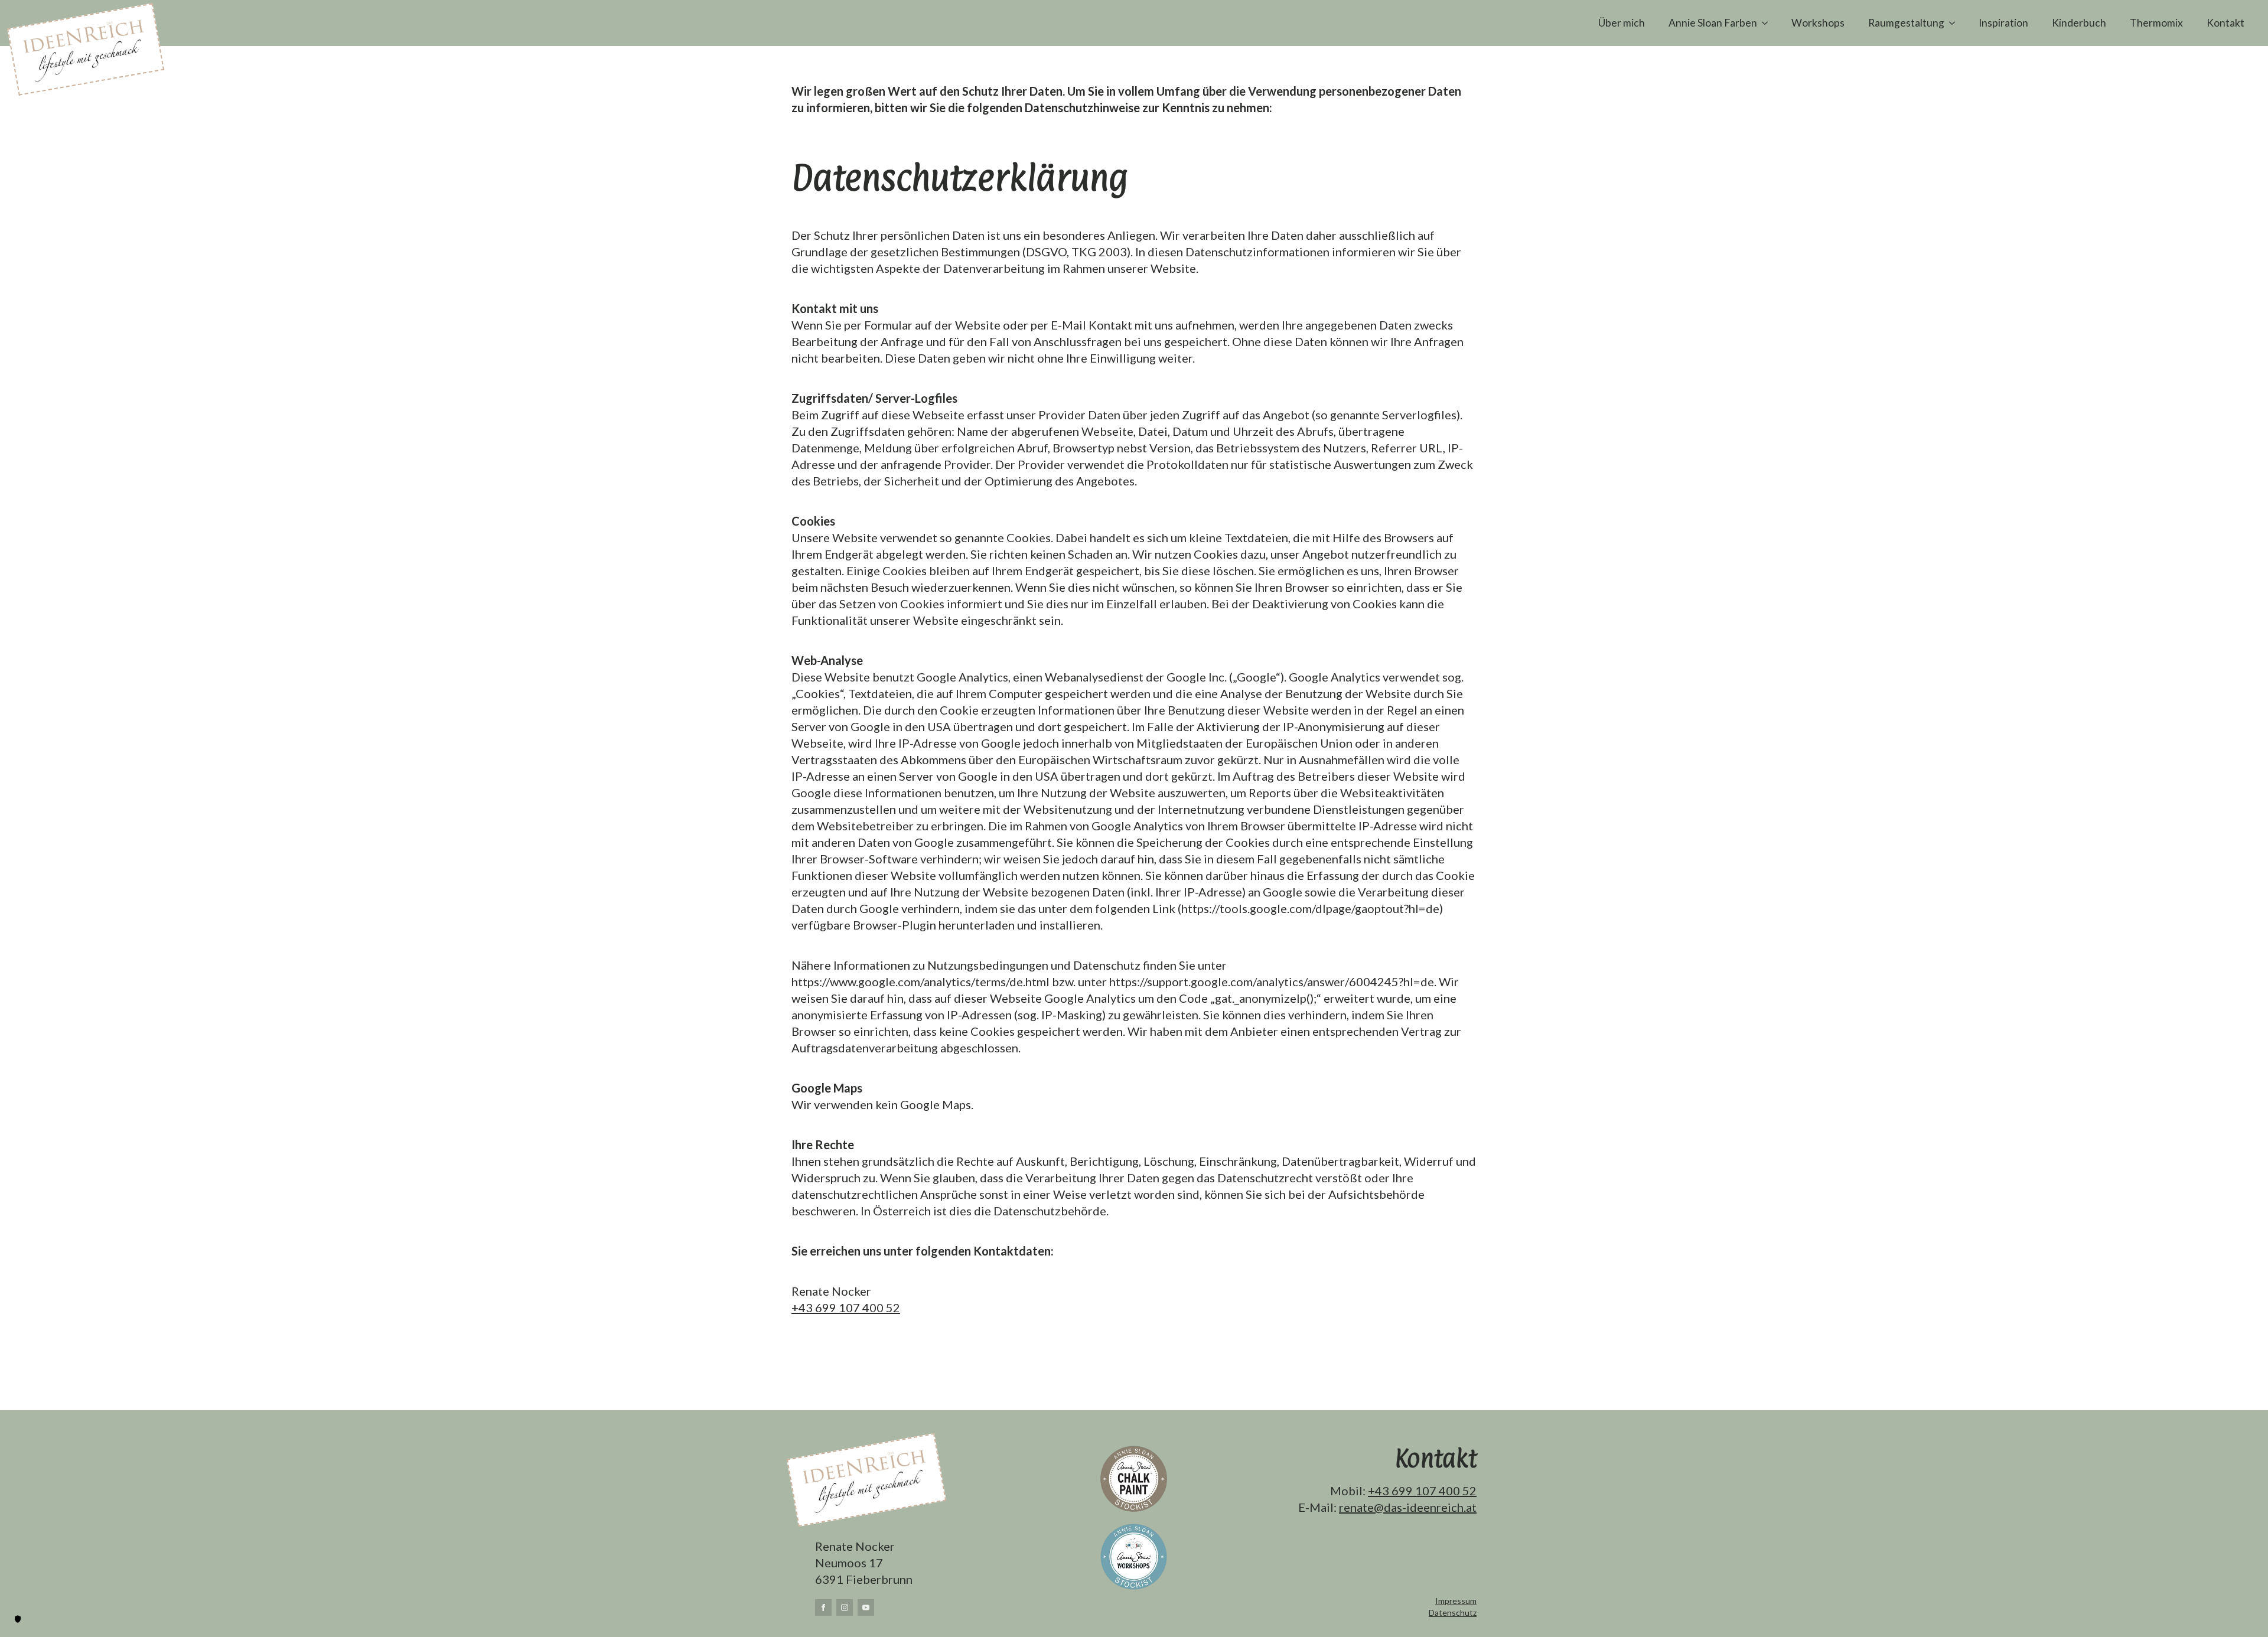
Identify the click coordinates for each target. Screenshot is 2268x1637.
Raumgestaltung (1906, 23)
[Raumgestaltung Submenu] (1956, 23)
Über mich (1622, 23)
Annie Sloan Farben (1713, 23)
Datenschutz (1453, 1612)
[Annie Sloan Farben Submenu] (1768, 23)
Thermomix (2156, 23)
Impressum (1456, 1601)
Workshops (1818, 23)
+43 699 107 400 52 (846, 1307)
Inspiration (2003, 23)
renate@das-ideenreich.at (1408, 1507)
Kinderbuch (2079, 23)
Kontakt (2225, 23)
